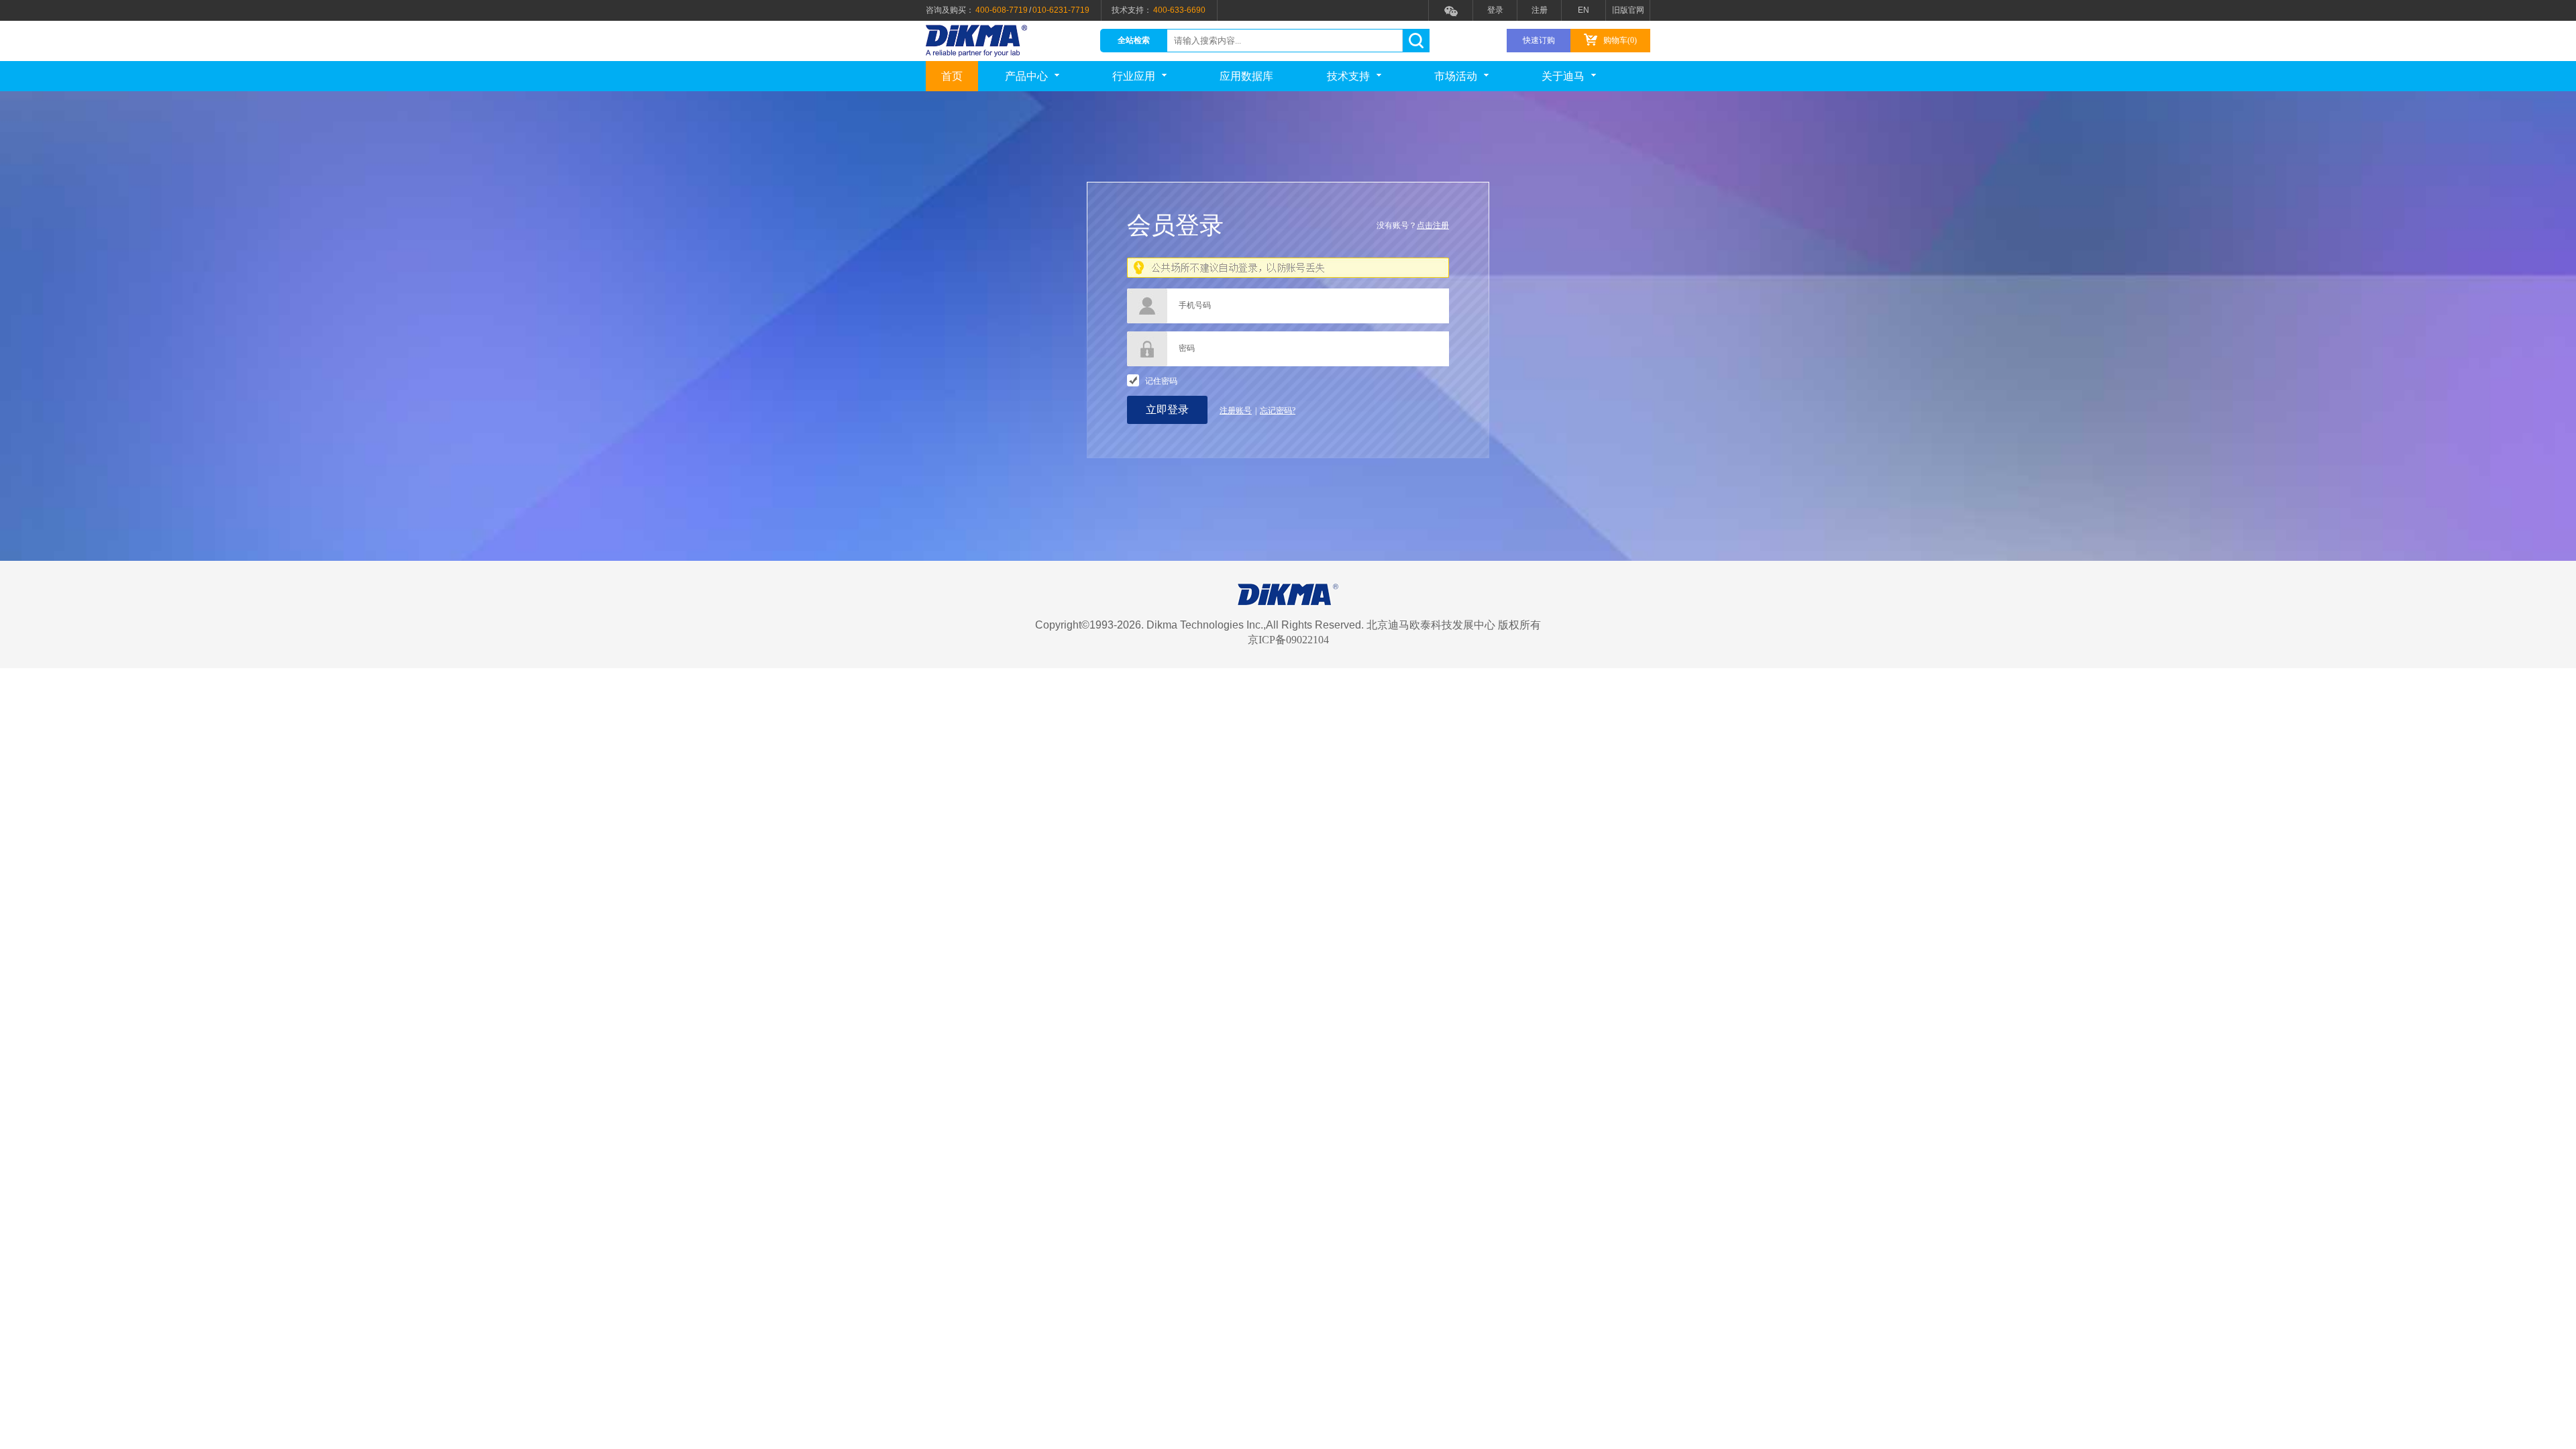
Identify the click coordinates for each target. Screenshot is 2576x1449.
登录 (1495, 10)
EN (1584, 10)
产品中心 (1026, 76)
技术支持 (1348, 76)
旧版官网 (1628, 10)
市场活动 (1456, 76)
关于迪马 (1563, 76)
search (1416, 41)
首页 (952, 76)
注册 (1540, 10)
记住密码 (1161, 381)
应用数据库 (1246, 76)
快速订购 (1539, 40)
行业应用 (1134, 76)
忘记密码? (1278, 411)
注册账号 (1236, 411)
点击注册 (1433, 225)
